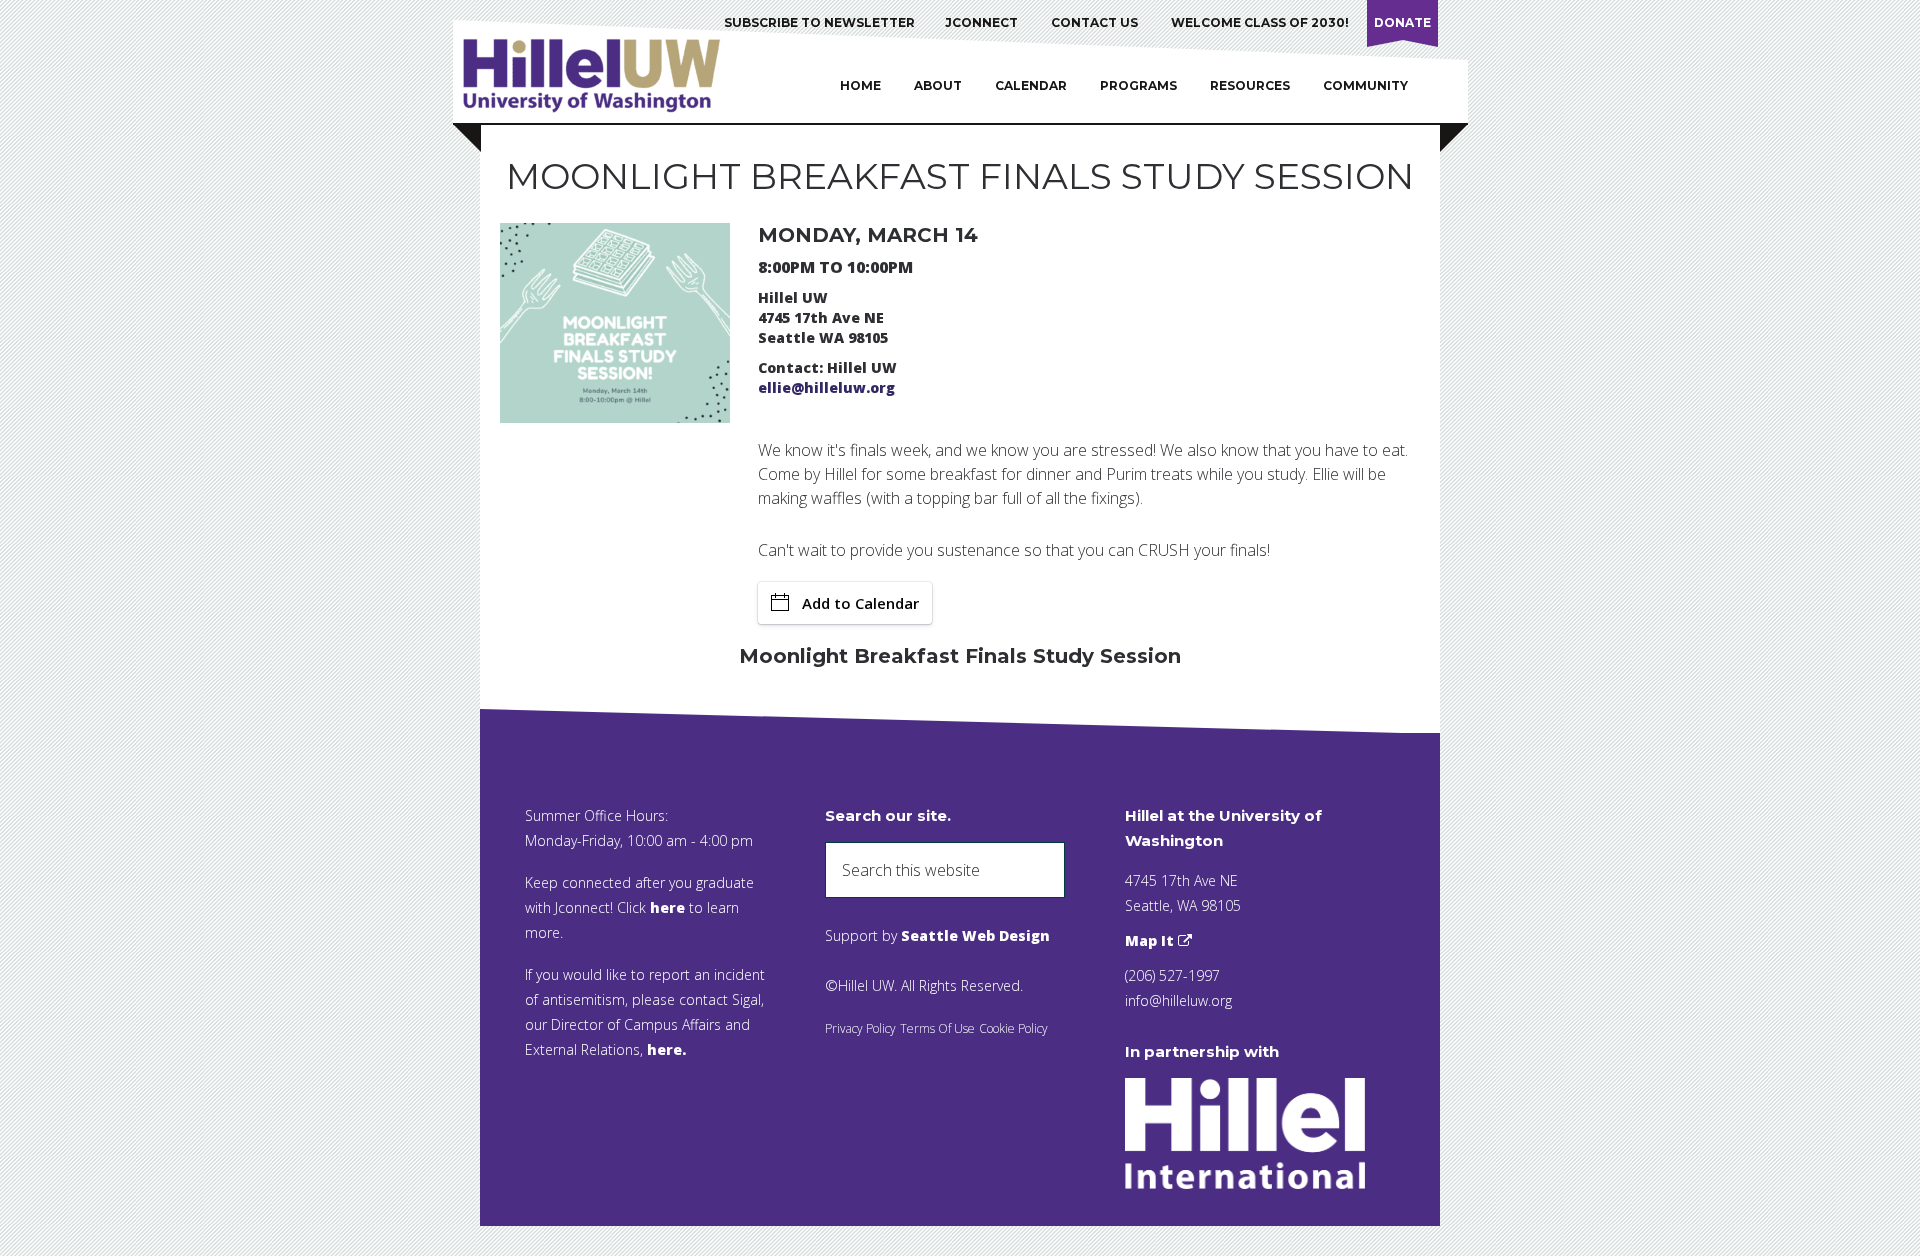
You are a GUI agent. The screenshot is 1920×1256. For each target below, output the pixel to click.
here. (666, 1049)
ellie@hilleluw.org (826, 387)
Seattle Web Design (975, 935)
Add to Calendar (860, 603)
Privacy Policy (860, 1028)
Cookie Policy (1013, 1028)
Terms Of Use (937, 1028)
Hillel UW (611, 75)
